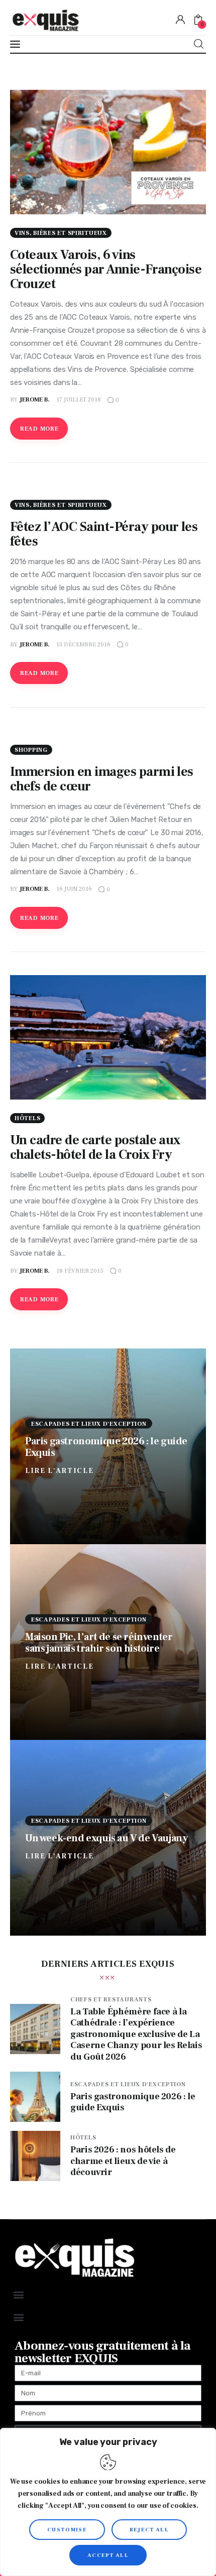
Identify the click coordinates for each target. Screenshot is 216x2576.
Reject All (149, 2530)
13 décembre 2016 (83, 645)
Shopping (31, 750)
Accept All (108, 2555)
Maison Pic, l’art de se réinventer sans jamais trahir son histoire (99, 1642)
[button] (18, 2294)
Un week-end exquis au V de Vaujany (106, 1838)
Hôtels (27, 1118)
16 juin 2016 (74, 889)
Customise (67, 2530)
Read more (39, 429)
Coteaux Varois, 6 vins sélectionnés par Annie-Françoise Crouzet (106, 269)
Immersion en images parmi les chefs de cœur (102, 779)
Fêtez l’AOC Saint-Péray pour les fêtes (104, 534)
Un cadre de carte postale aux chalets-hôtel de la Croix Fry (95, 1147)
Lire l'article (60, 1470)
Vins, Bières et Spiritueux (61, 233)
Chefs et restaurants (111, 2000)
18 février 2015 (80, 1271)
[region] (108, 2502)
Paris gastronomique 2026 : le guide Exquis (106, 1447)
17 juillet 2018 (79, 400)
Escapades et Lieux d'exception (89, 1423)
